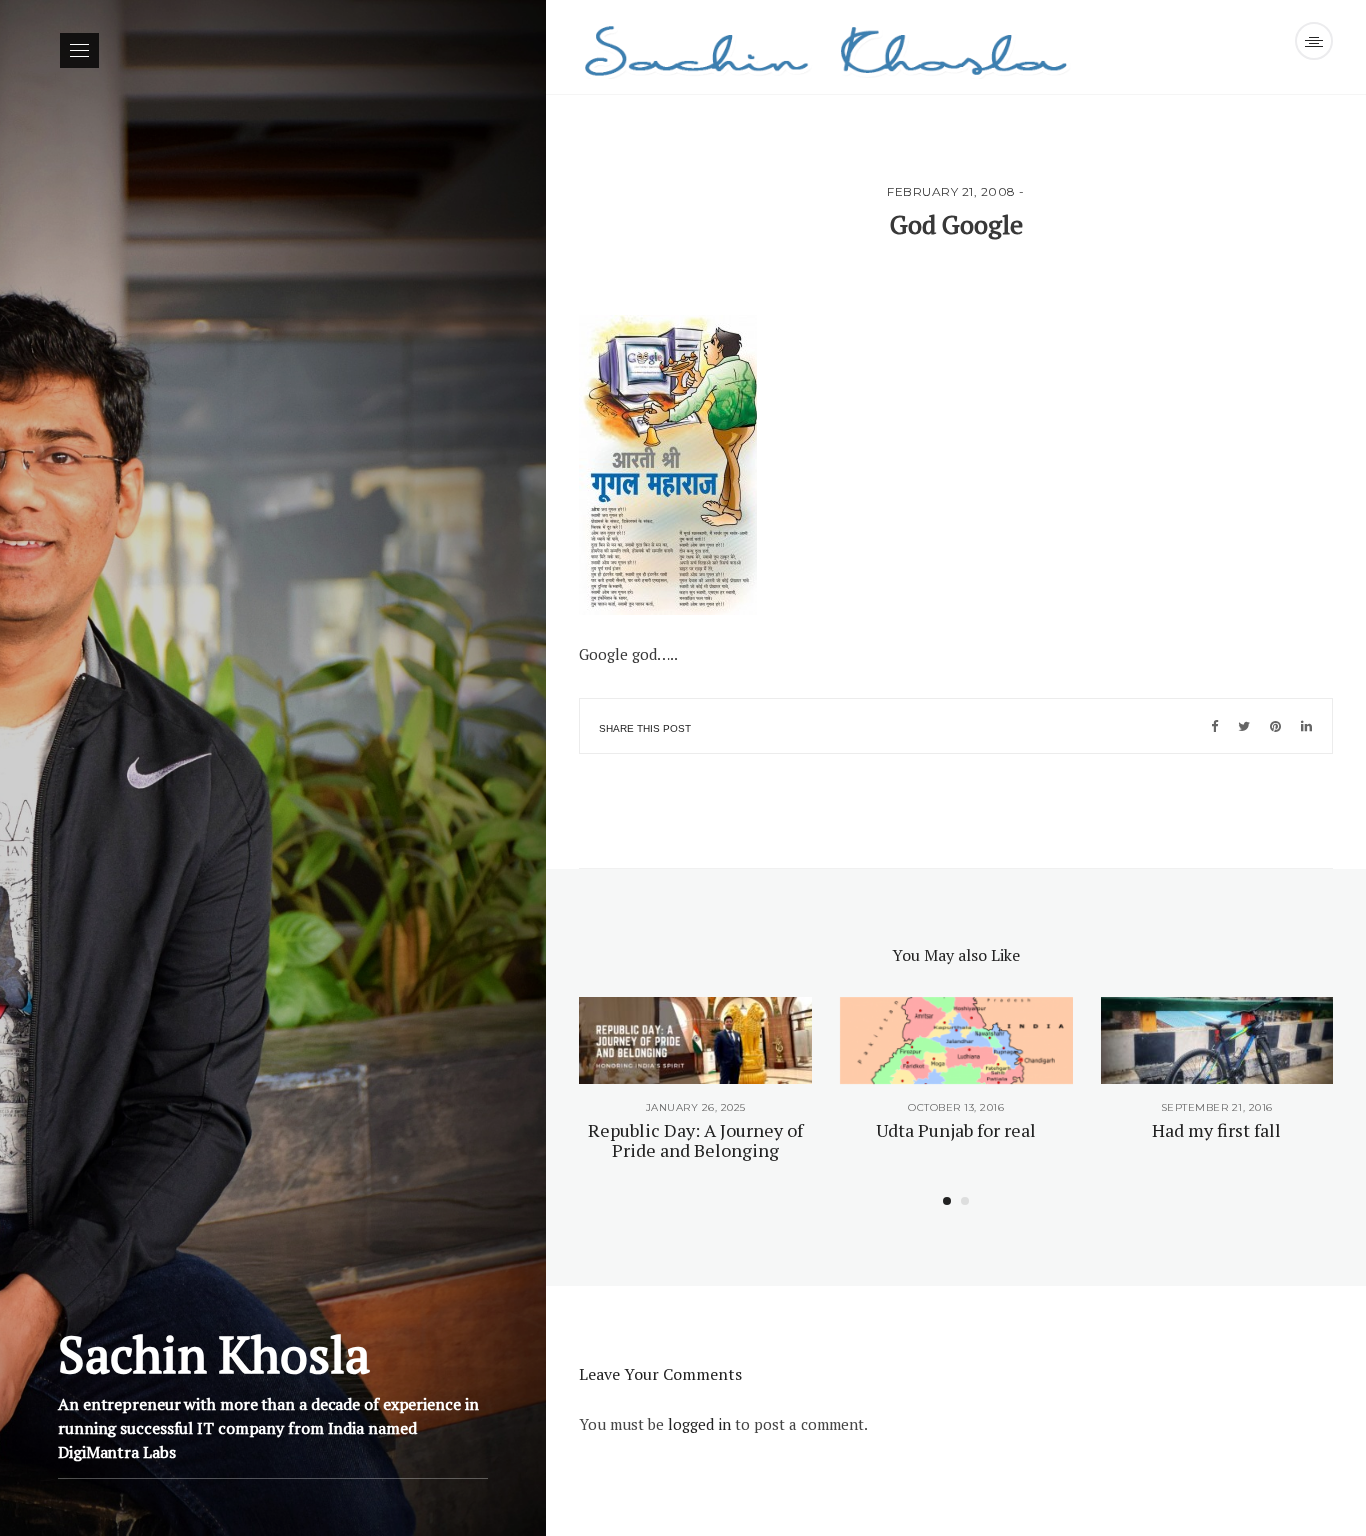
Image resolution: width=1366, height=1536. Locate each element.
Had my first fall (1216, 1130)
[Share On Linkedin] (1306, 726)
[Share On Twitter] (1244, 726)
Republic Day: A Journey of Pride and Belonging (695, 1140)
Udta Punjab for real (956, 1130)
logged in (699, 1424)
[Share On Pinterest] (1275, 726)
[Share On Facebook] (1214, 726)
